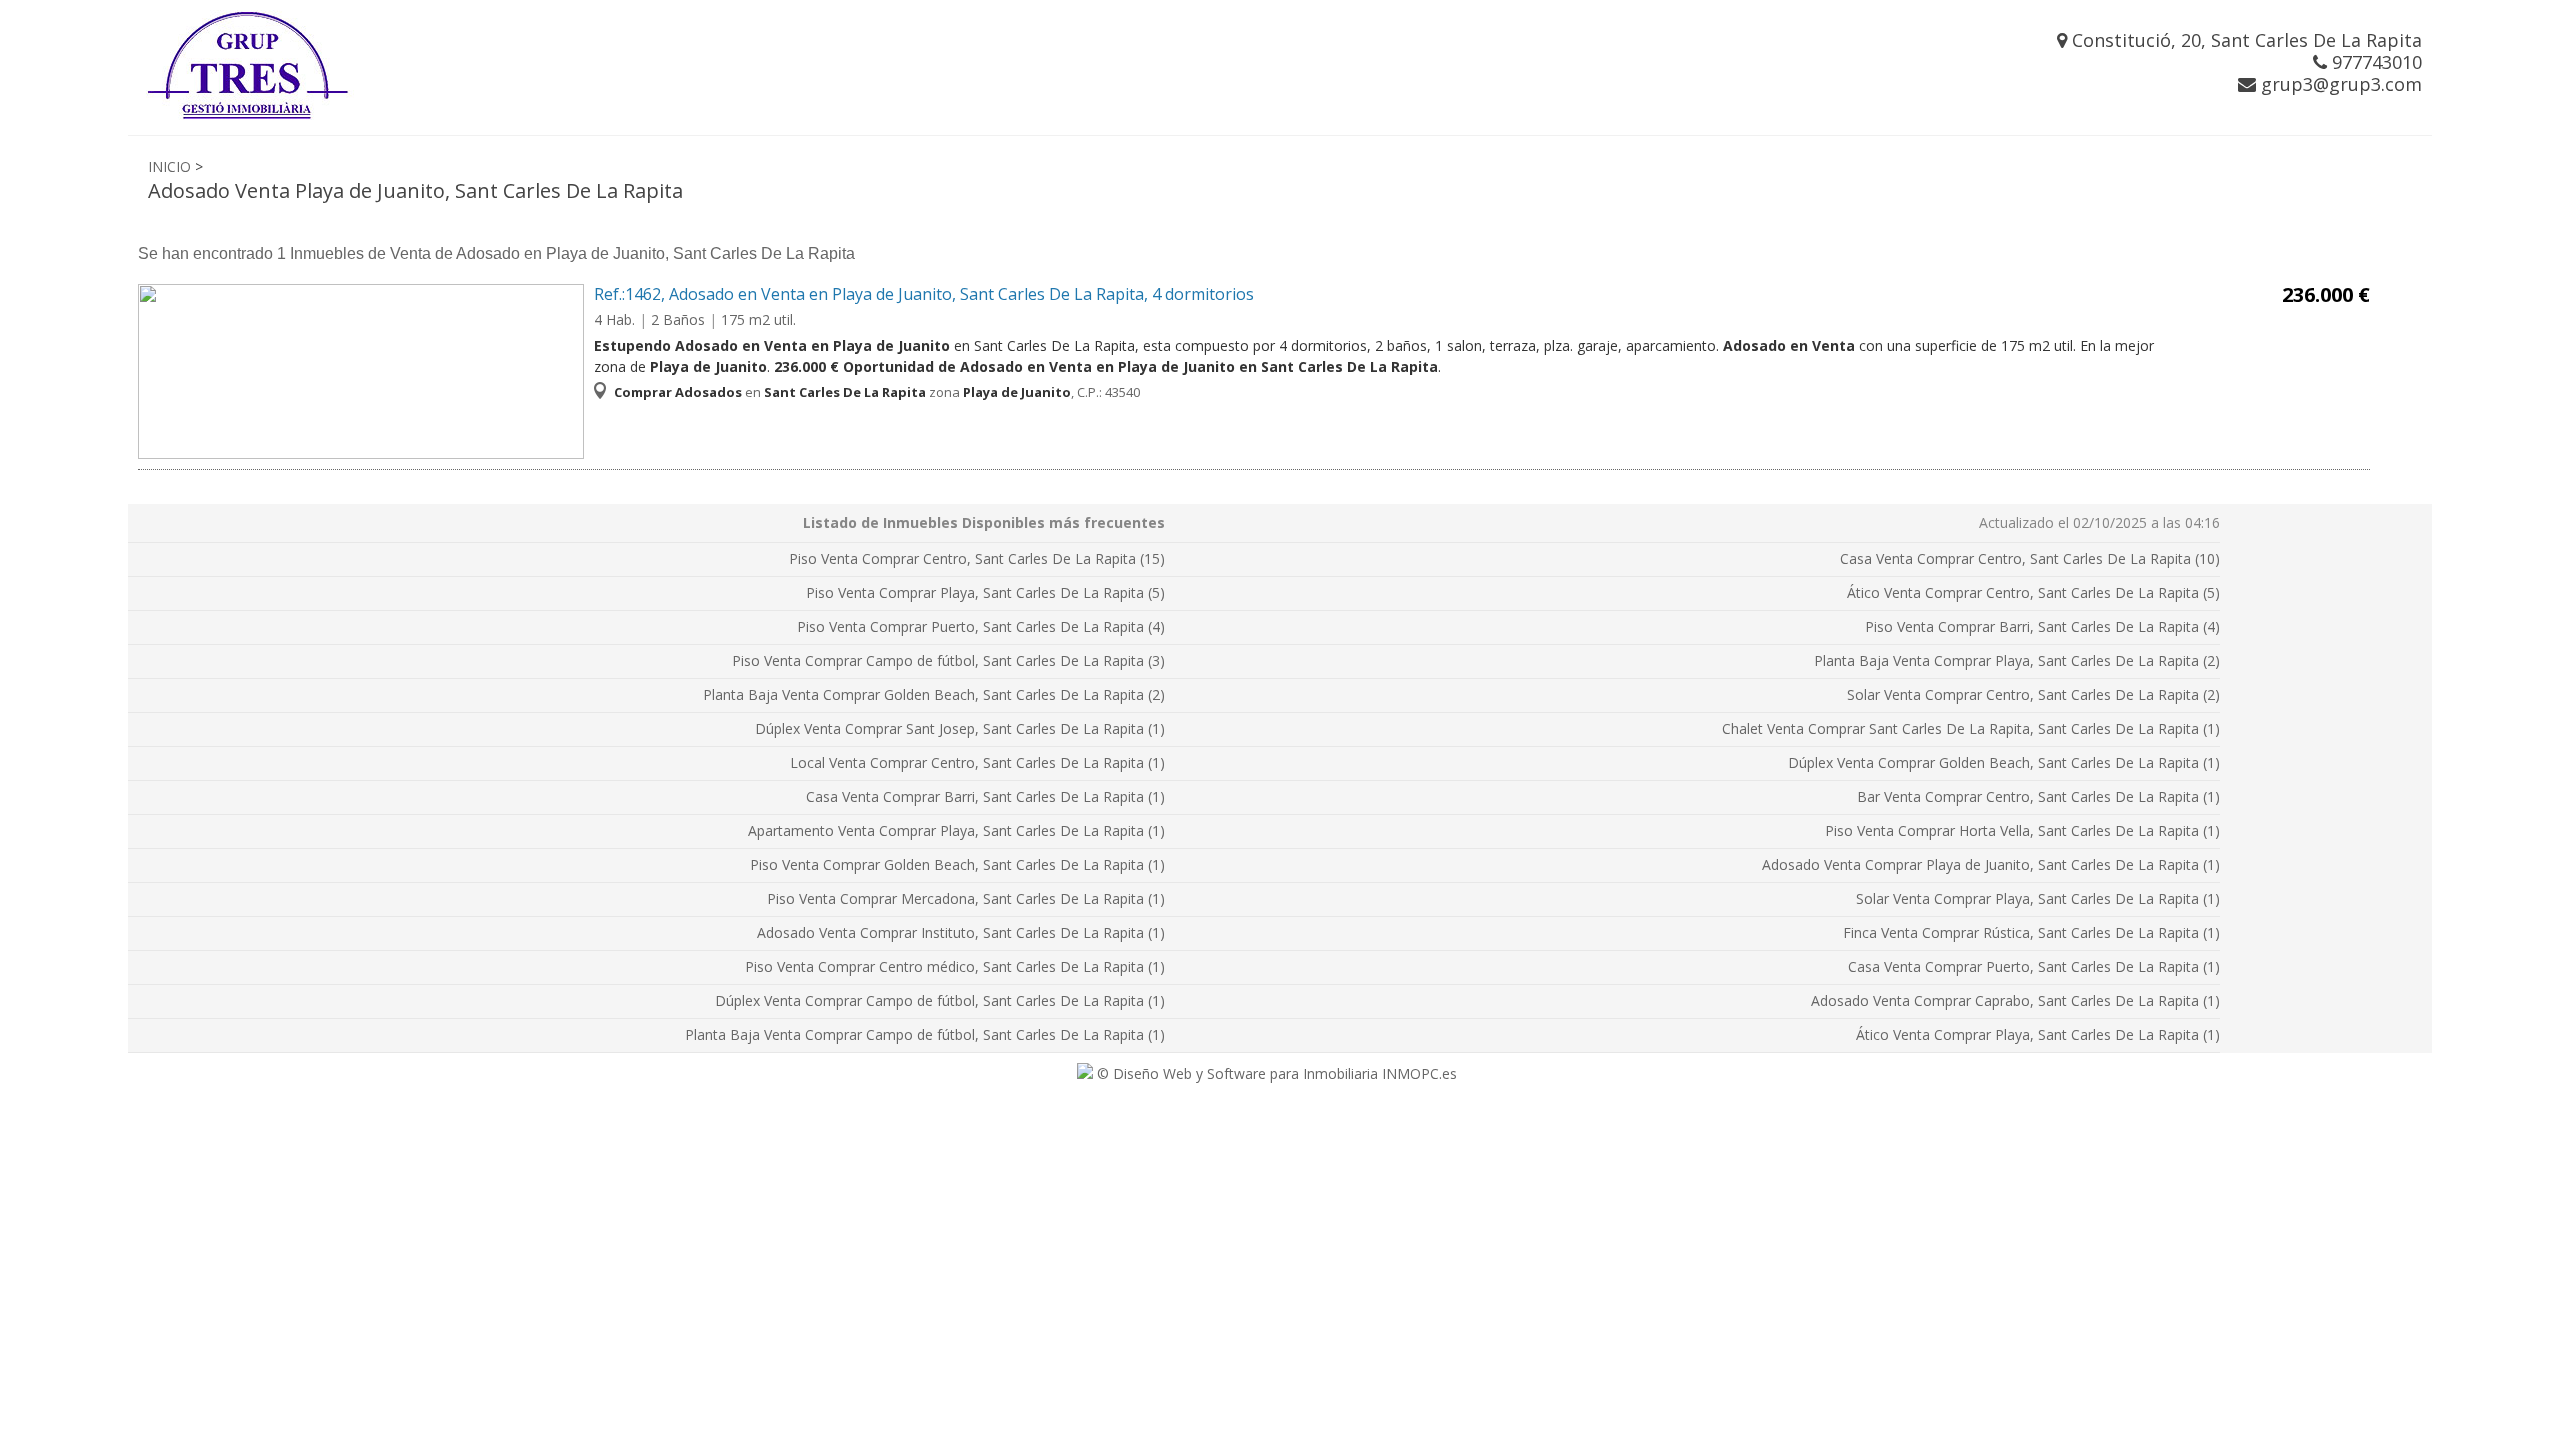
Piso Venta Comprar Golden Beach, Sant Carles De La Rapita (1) (957, 864)
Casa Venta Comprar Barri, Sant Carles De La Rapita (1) (985, 796)
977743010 (2374, 62)
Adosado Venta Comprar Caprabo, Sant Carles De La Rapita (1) (2015, 1000)
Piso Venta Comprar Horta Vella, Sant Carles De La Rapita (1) (2022, 830)
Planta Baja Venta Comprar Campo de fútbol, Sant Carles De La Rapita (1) (925, 1034)
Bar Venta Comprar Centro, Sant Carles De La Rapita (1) (2038, 796)
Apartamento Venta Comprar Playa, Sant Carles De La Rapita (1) (956, 830)
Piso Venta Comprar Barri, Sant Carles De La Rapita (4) (2042, 626)
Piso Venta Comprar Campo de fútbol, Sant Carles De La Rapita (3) (948, 660)
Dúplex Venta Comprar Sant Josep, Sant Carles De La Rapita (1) (960, 728)
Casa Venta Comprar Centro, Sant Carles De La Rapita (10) (2030, 558)
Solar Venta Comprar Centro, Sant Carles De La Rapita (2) (2033, 694)
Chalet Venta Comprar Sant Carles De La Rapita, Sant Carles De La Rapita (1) (1971, 728)
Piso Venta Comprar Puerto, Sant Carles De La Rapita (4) (981, 626)
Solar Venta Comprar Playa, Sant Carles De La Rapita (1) (2038, 898)
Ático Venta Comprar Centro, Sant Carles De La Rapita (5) (2033, 592)
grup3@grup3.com (2339, 84)
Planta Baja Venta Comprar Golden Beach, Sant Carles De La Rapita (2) (934, 694)
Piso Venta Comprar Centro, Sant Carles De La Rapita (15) (977, 558)
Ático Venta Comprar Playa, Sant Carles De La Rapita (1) (2038, 1034)
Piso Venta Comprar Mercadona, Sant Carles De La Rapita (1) (966, 898)
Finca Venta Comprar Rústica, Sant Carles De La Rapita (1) (2031, 932)
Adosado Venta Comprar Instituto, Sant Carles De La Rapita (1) (961, 932)
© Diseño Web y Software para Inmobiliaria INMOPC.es (1275, 1073)
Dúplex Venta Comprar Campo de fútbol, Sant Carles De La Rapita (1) (940, 1000)
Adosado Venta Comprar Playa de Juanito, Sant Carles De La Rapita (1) (1991, 864)
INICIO (169, 166)
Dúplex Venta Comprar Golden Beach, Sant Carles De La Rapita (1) (2004, 762)
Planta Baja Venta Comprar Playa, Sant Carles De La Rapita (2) (2017, 660)
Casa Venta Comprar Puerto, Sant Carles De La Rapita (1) (2034, 966)
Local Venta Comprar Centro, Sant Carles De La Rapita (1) (977, 762)
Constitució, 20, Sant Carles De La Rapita (2244, 40)
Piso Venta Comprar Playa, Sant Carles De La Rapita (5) (985, 592)
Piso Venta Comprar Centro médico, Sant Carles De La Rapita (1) (955, 966)
